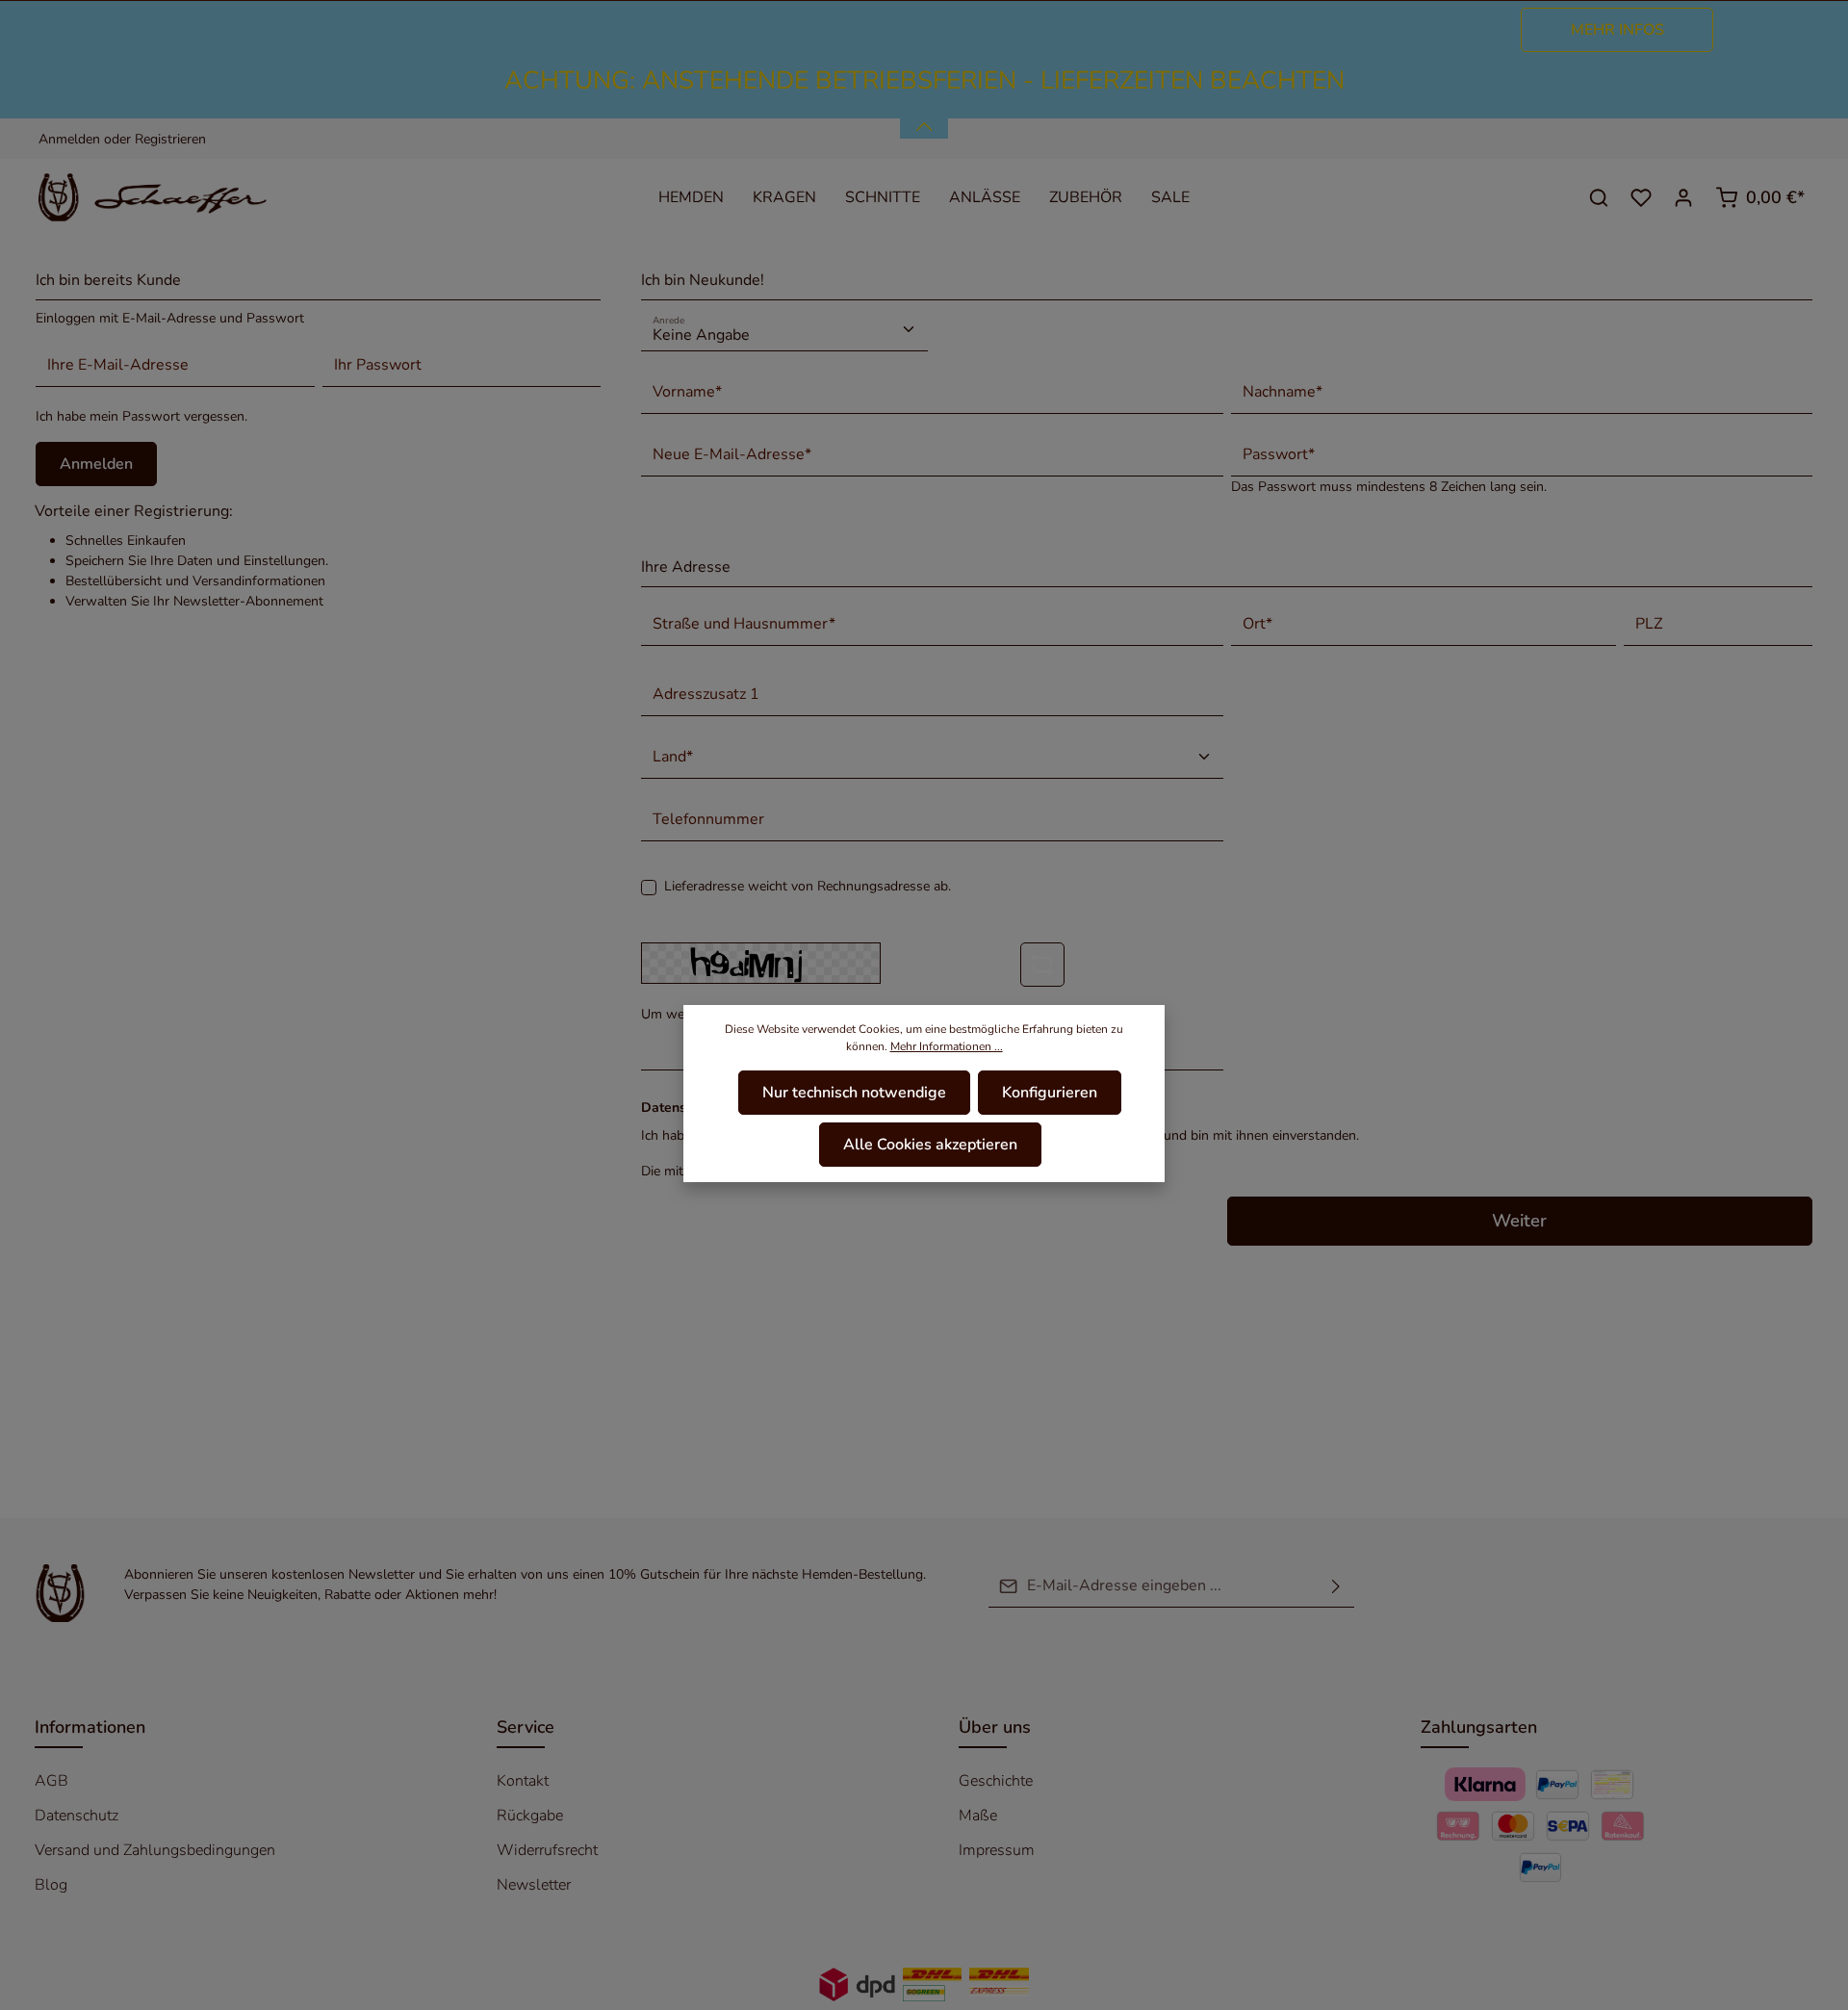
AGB (51, 1781)
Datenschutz (77, 1816)
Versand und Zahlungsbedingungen (155, 1850)
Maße (978, 1816)
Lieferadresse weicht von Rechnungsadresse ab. (808, 886)
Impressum (997, 1850)
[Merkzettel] (1641, 197)
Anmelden (69, 139)
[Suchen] (1599, 197)
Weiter (1519, 1221)
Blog (51, 1885)
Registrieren (170, 139)
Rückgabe (530, 1816)
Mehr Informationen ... (947, 1046)
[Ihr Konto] (1683, 197)
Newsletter (534, 1885)
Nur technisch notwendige (854, 1093)
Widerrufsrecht (547, 1850)
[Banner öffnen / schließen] (924, 116)
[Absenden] (1336, 1586)
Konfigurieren (1050, 1093)
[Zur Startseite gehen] (165, 197)
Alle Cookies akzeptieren (930, 1145)
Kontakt (523, 1781)
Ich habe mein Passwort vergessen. (141, 416)
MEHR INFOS (1617, 30)
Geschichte (996, 1781)
